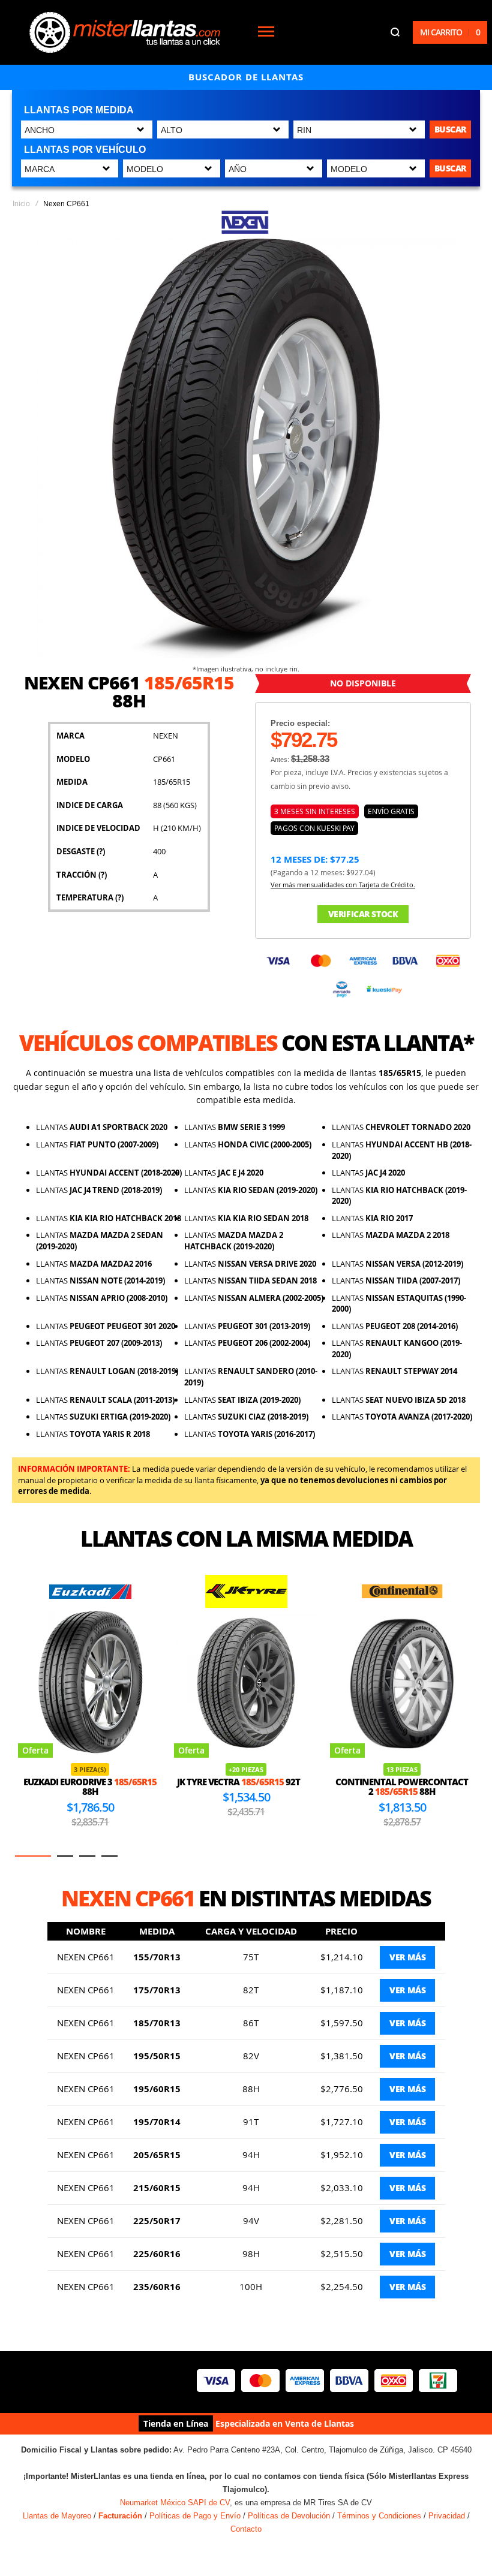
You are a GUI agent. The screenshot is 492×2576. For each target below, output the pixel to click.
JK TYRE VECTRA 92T (82, 1782)
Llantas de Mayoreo (57, 2516)
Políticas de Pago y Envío (195, 2516)
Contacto (246, 2529)
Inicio (21, 204)
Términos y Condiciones (379, 2516)
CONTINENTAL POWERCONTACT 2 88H (246, 1787)
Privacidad (447, 2516)
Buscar (450, 129)
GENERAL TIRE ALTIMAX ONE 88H (402, 1787)
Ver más (407, 1957)
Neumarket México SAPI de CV (175, 2503)
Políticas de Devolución (289, 2516)
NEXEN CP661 (86, 1957)
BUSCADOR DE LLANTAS (246, 77)
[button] (33, 1856)
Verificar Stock (363, 914)
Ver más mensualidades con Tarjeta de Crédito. (343, 885)
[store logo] (125, 32)
